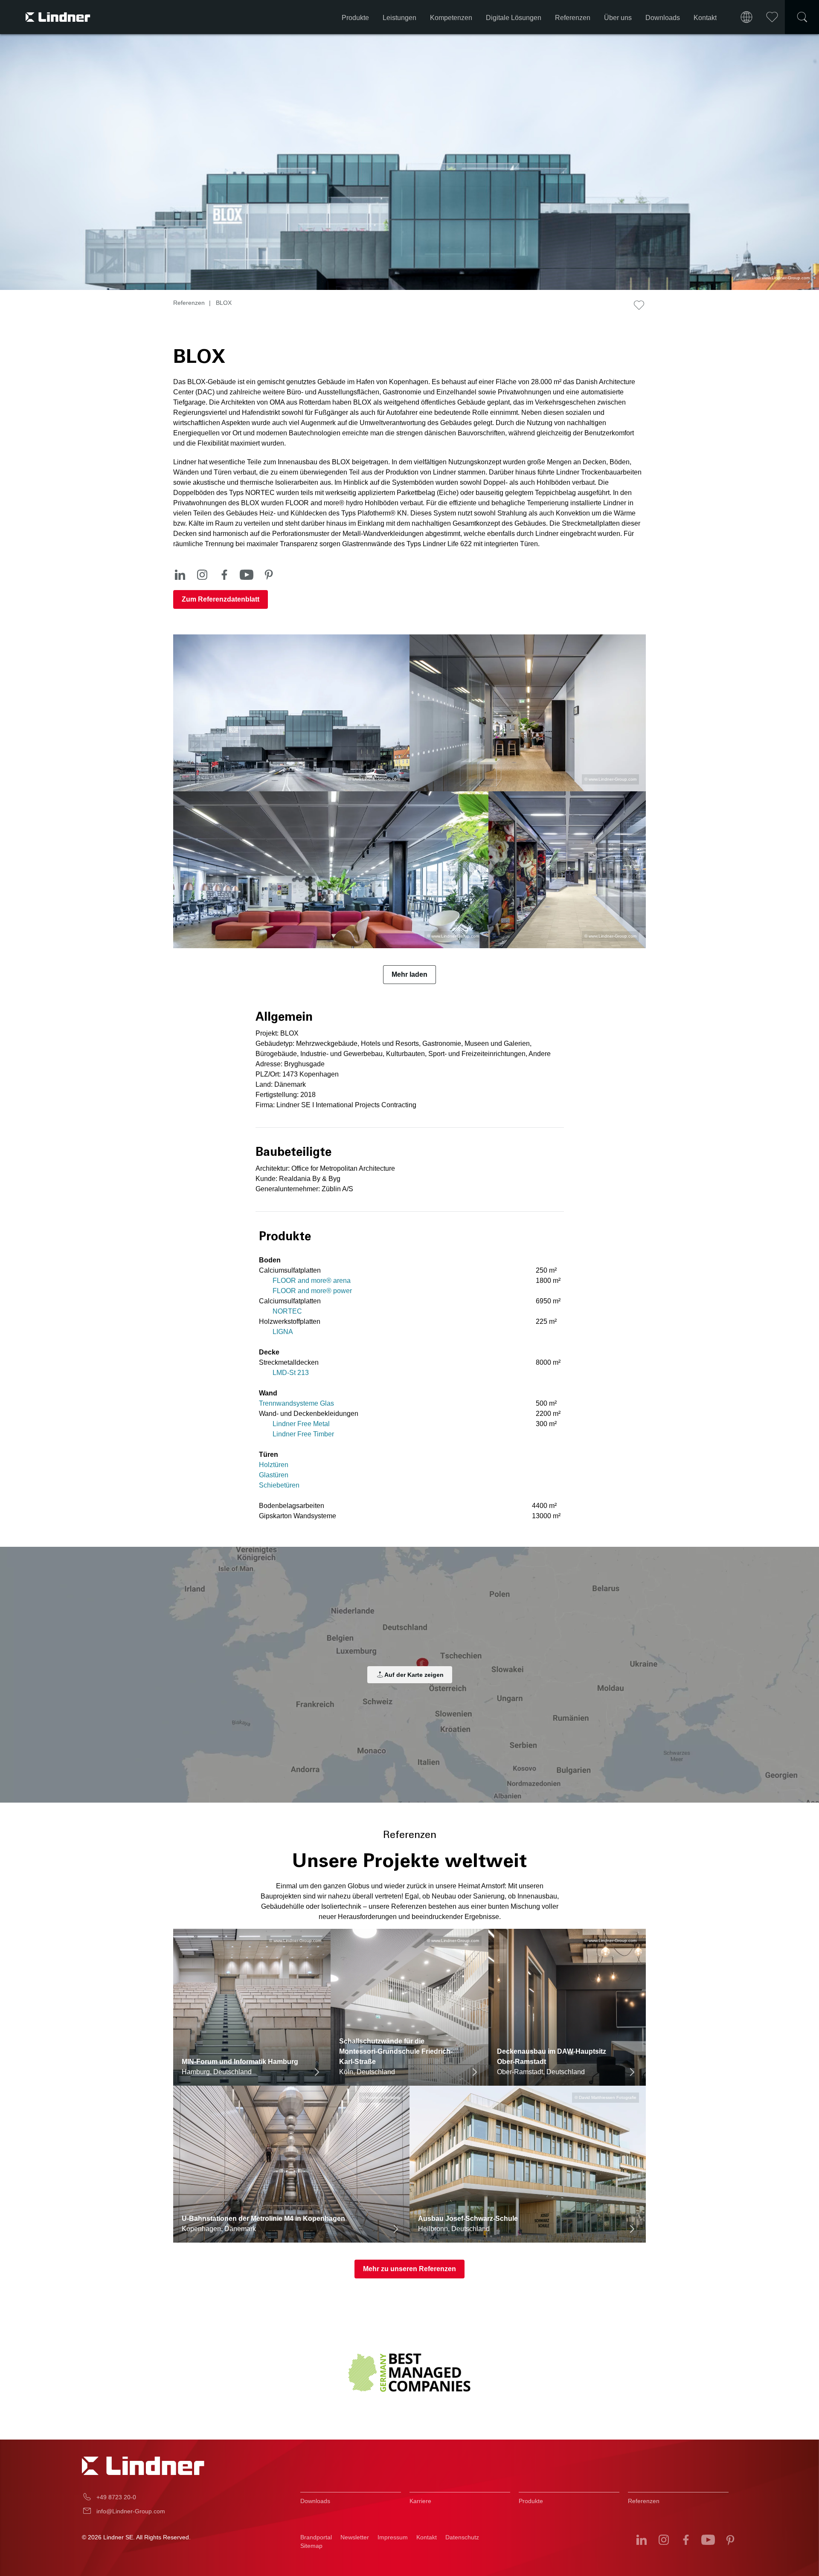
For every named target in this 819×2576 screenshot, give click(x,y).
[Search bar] (802, 17)
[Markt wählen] (746, 17)
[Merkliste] (772, 17)
